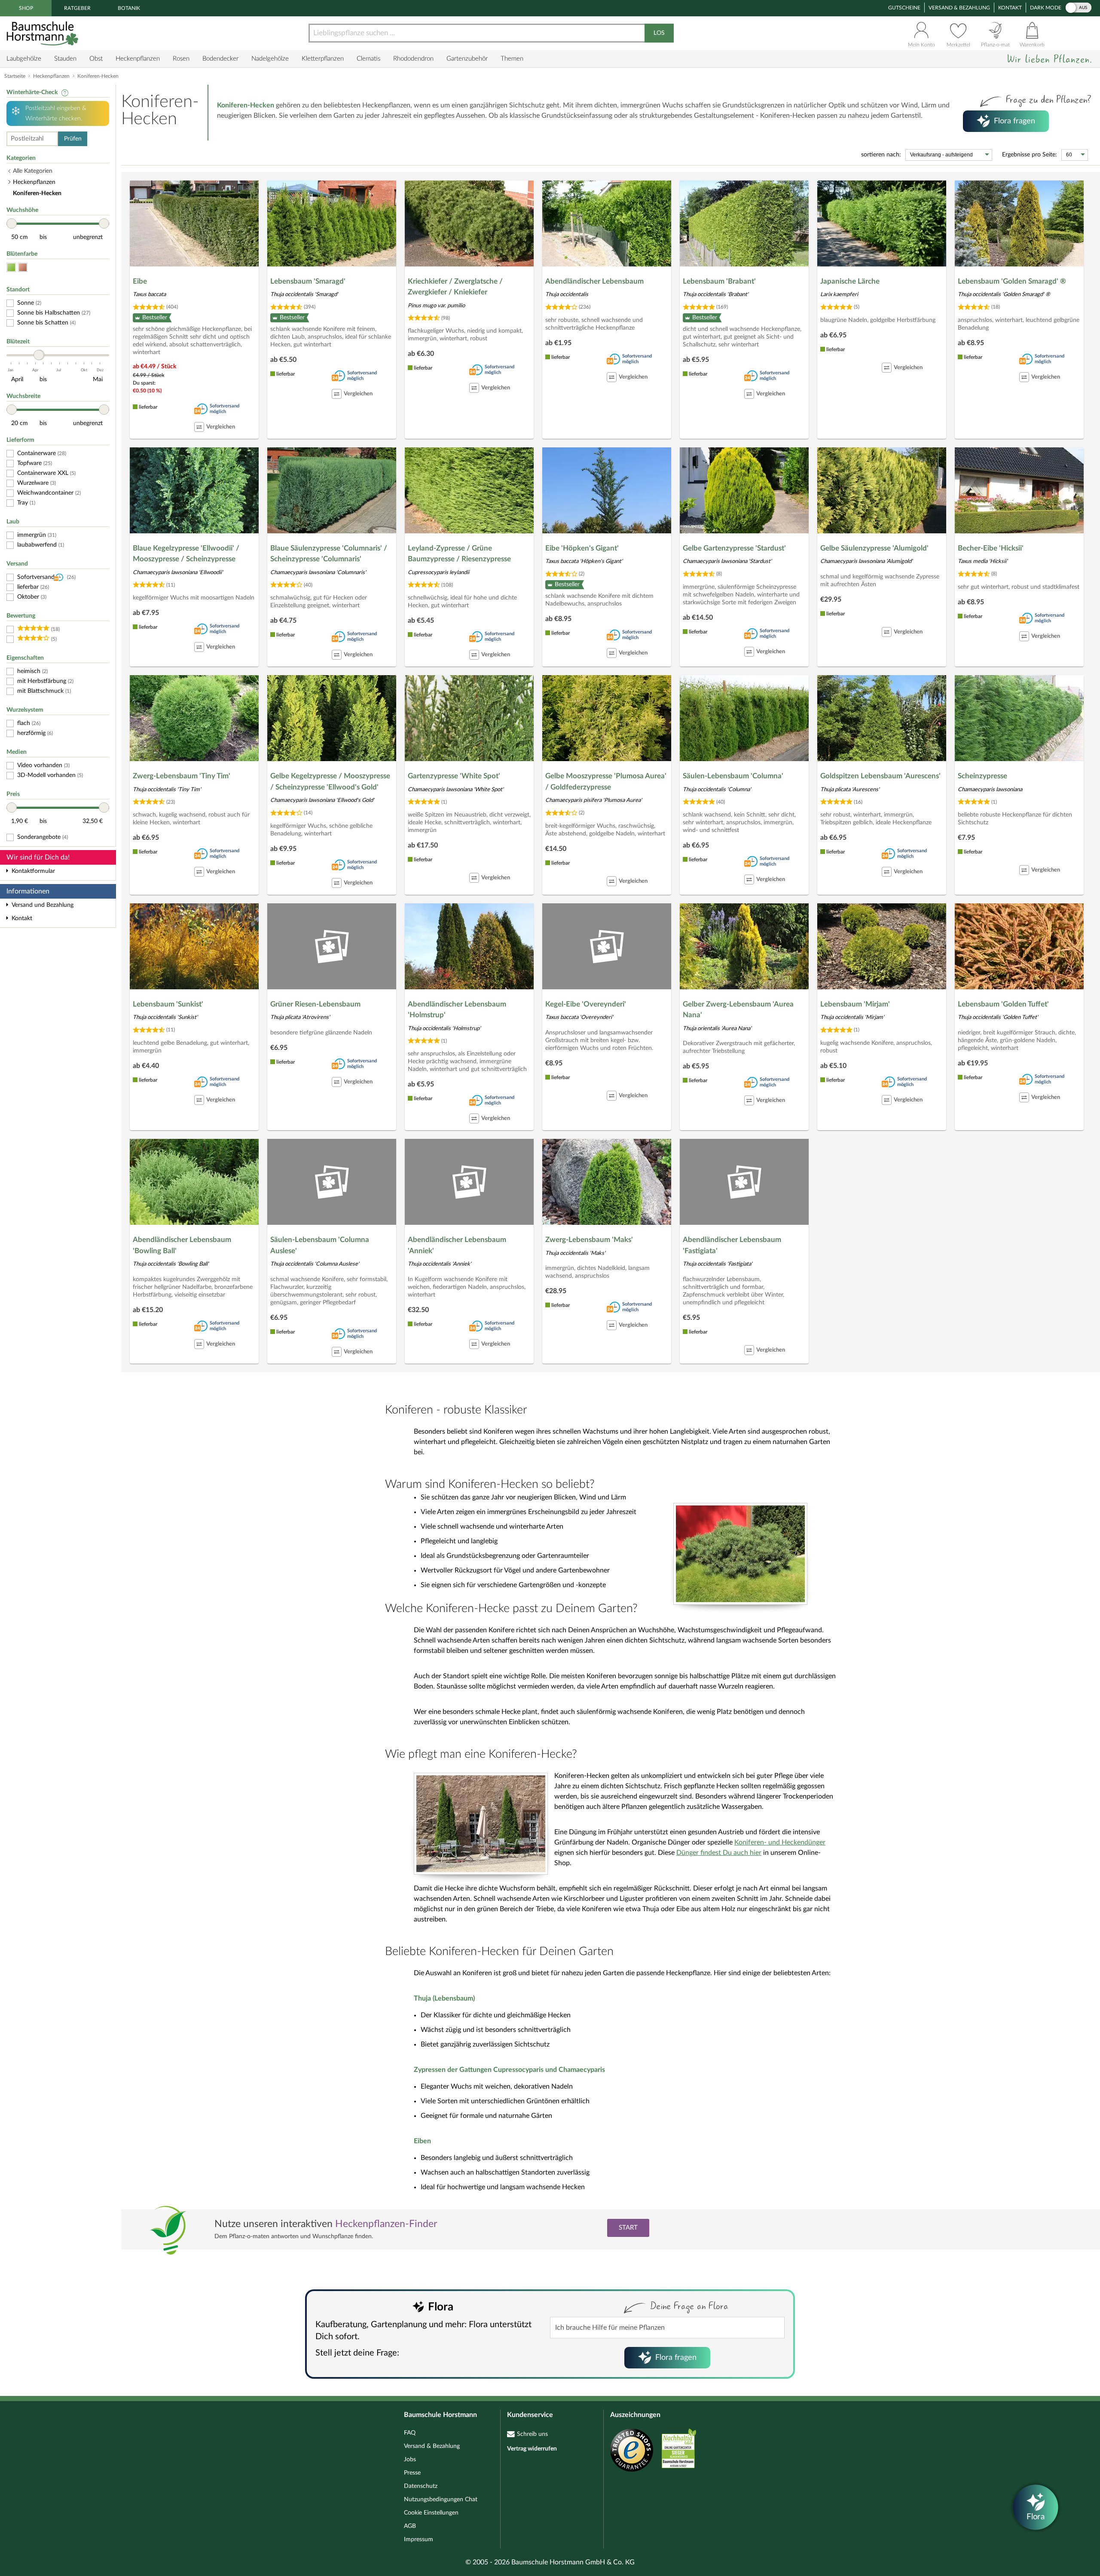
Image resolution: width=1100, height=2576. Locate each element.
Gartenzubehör (467, 59)
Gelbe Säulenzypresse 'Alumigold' (874, 548)
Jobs (410, 2460)
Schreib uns (532, 2434)
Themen (512, 59)
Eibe (140, 281)
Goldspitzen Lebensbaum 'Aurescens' (880, 776)
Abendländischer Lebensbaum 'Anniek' (457, 1245)
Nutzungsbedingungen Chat (441, 2500)
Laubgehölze (24, 59)
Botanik (129, 8)
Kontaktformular (33, 871)
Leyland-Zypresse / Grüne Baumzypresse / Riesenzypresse (459, 554)
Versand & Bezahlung (959, 8)
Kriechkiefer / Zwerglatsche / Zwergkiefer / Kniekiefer (455, 287)
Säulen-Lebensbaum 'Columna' (733, 776)
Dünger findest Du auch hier (719, 1853)
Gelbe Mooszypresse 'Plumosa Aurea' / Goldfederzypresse (606, 782)
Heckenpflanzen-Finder (386, 2224)
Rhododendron (413, 59)
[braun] (23, 268)
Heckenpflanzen (138, 59)
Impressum (419, 2539)
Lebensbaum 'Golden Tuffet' (1003, 1004)
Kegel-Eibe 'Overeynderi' (586, 1004)
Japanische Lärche (850, 281)
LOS (659, 33)
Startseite (15, 76)
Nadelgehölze (270, 59)
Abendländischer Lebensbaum (594, 281)
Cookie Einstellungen (431, 2513)
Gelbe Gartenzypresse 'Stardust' (734, 548)
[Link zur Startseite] (43, 33)
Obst (96, 59)
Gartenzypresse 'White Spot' (454, 776)
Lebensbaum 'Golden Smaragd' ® (1012, 281)
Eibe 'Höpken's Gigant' (582, 548)
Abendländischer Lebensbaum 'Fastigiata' (732, 1245)
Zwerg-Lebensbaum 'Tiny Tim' (182, 776)
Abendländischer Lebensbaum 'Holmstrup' (457, 1010)
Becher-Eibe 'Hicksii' (991, 548)
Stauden (65, 59)
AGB (410, 2526)
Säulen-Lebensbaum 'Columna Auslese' (320, 1245)
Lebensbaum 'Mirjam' (855, 1004)
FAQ (410, 2433)
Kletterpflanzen (323, 59)
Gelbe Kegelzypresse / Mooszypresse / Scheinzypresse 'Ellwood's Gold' (330, 782)
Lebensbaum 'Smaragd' (308, 281)
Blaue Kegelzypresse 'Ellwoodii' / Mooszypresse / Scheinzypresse (186, 554)
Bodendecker (220, 59)
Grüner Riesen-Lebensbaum (315, 1004)
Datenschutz (421, 2486)
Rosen (181, 59)
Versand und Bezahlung (43, 905)
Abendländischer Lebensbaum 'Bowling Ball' (182, 1245)
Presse (412, 2473)
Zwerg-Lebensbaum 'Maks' (589, 1240)
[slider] (12, 223)
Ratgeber (77, 8)
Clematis (368, 59)
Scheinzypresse (982, 776)
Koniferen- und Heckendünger (780, 1842)
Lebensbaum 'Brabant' (719, 281)
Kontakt (1010, 8)
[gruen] (11, 268)
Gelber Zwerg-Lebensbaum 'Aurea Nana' (738, 1010)
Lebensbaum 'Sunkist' (168, 1004)
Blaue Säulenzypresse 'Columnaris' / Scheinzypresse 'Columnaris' (329, 554)
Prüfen (73, 139)
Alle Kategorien (33, 171)
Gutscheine (904, 8)
